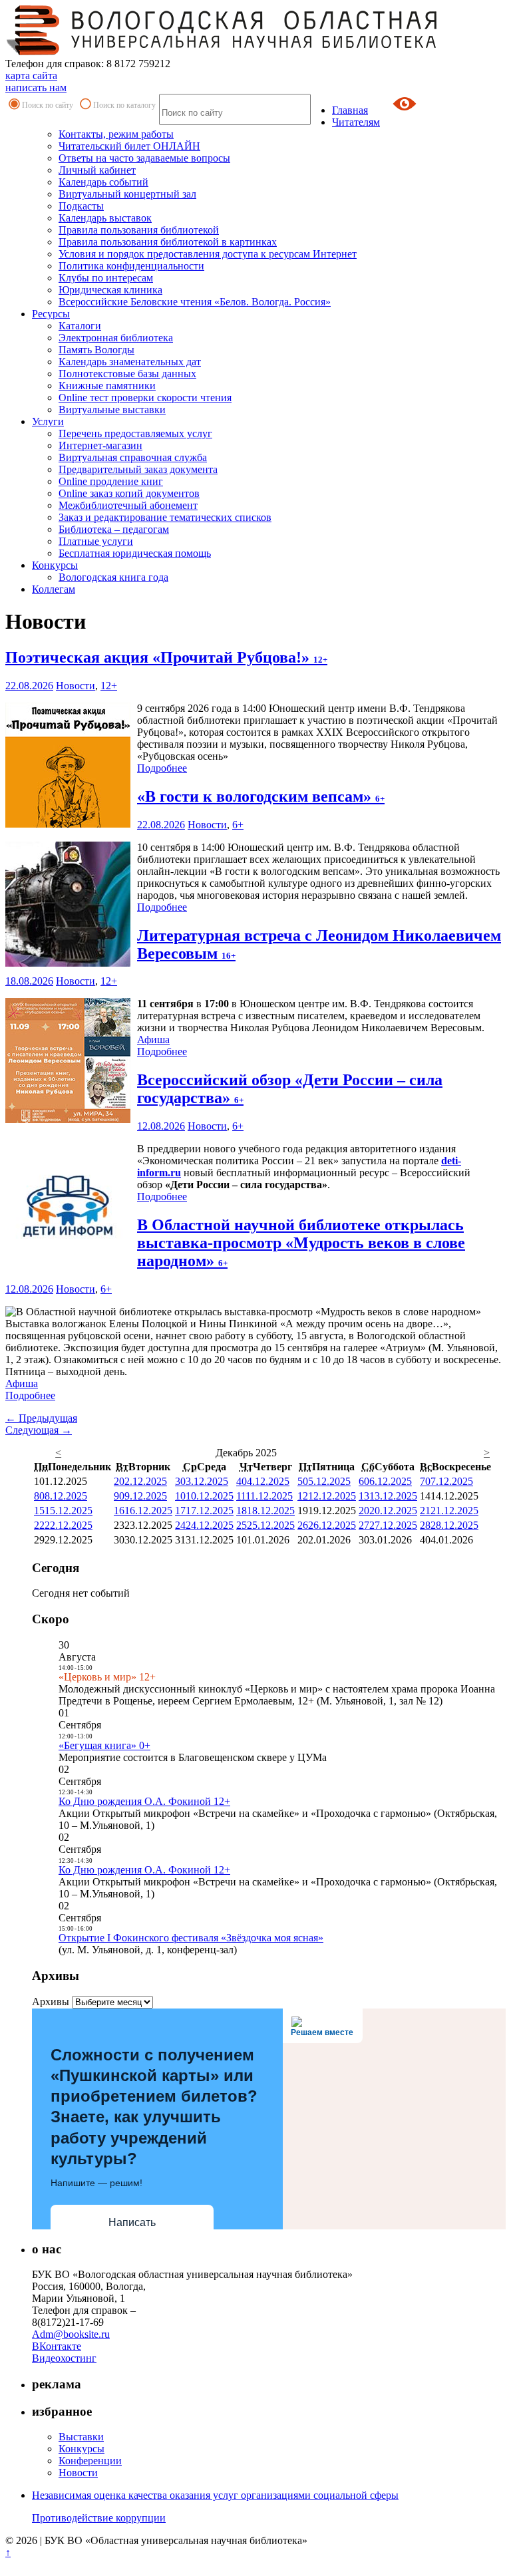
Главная (350, 110)
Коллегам (54, 589)
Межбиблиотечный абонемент (128, 505)
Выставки (81, 2437)
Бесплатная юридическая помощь (135, 553)
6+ (238, 825)
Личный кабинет (97, 170)
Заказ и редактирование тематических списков (165, 517)
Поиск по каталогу (124, 105)
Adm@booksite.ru (71, 2334)
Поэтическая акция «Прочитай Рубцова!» (166, 657)
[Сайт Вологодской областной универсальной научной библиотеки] (222, 52)
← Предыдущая (41, 1418)
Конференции (90, 2461)
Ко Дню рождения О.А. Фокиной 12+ (144, 1801)
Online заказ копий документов (129, 493)
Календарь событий (103, 182)
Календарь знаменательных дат (130, 362)
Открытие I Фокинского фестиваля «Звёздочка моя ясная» (191, 1938)
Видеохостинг (64, 2358)
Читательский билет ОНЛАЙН (129, 146)
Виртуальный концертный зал (127, 194)
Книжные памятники (107, 386)
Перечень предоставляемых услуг (135, 433)
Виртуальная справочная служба (133, 457)
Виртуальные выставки (112, 409)
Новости (76, 686)
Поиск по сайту (48, 105)
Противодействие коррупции (99, 2518)
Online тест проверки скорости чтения (145, 398)
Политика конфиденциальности (131, 266)
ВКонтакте (57, 2346)
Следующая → (39, 1430)
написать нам (36, 87)
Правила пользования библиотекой (139, 230)
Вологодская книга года (113, 577)
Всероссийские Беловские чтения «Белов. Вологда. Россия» (195, 302)
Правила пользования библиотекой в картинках (168, 242)
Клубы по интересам (106, 278)
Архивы (51, 2002)
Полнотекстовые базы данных (127, 374)
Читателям (356, 122)
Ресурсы (51, 314)
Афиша (153, 1040)
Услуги (48, 421)
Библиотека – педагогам (114, 529)
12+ (109, 686)
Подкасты (81, 206)
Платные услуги (96, 541)
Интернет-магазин (100, 445)
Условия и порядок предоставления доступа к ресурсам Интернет (208, 254)
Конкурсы (55, 565)
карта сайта (31, 76)
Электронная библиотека (116, 338)
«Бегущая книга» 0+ (104, 1745)
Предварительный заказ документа (138, 469)
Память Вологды (96, 350)
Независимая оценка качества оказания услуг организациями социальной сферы (215, 2495)
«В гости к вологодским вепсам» (261, 796)
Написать (132, 2222)
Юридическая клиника (110, 290)
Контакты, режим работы (116, 134)
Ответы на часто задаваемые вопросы (144, 158)
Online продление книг (111, 481)
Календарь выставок (105, 218)
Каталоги (80, 326)
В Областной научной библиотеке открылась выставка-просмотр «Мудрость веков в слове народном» (301, 1243)
